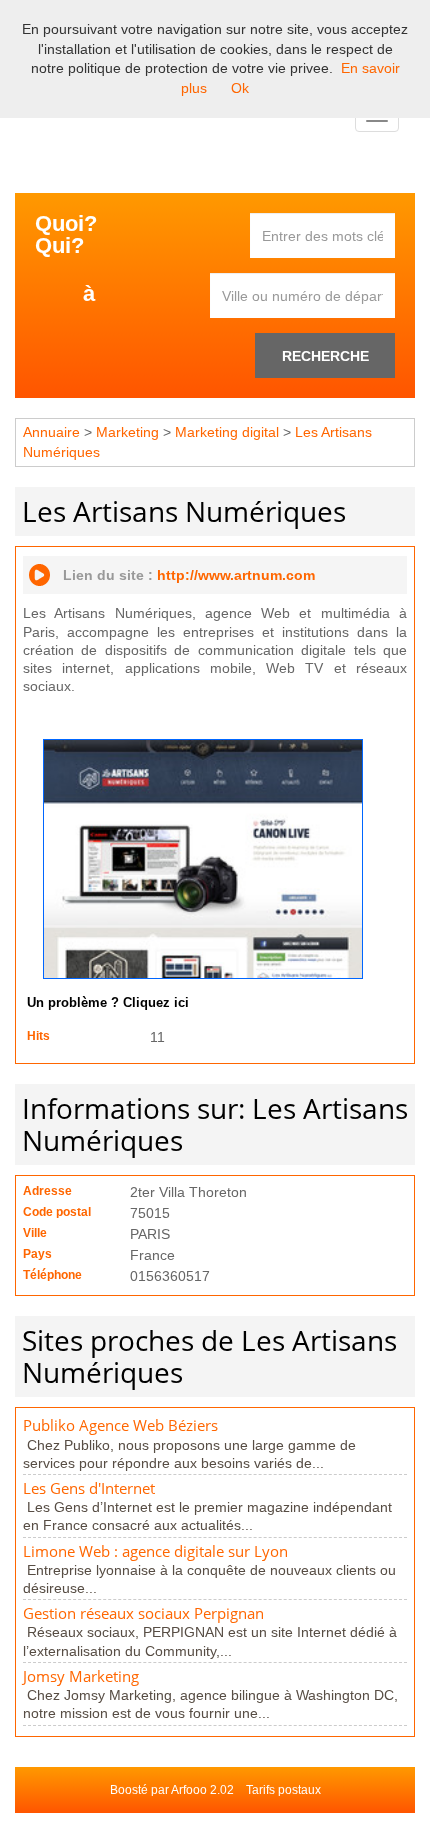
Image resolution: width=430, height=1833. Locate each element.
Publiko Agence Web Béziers (120, 1425)
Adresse (47, 1191)
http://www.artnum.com (236, 575)
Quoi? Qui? (66, 235)
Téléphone (52, 1275)
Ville (35, 1233)
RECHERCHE (325, 356)
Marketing (127, 432)
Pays (37, 1254)
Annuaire (51, 432)
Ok (240, 88)
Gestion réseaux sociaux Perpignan (143, 1613)
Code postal (57, 1212)
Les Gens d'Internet (89, 1488)
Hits (38, 1036)
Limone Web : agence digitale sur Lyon (155, 1551)
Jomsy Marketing (81, 1676)
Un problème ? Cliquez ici (108, 1003)
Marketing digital (227, 432)
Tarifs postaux (283, 1790)
